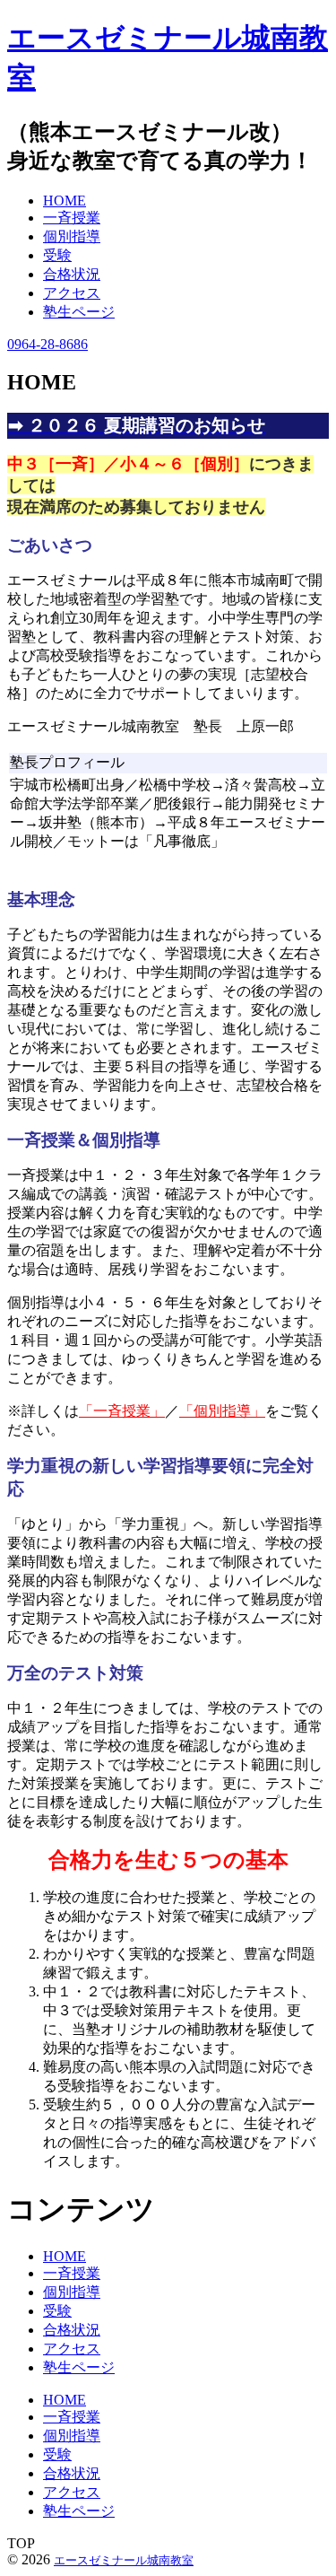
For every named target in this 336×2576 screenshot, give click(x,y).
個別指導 (72, 2292)
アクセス (72, 2349)
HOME (65, 2256)
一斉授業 (72, 2273)
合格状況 (72, 2330)
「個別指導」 (222, 1411)
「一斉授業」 (122, 1411)
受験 (57, 2311)
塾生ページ (79, 2367)
